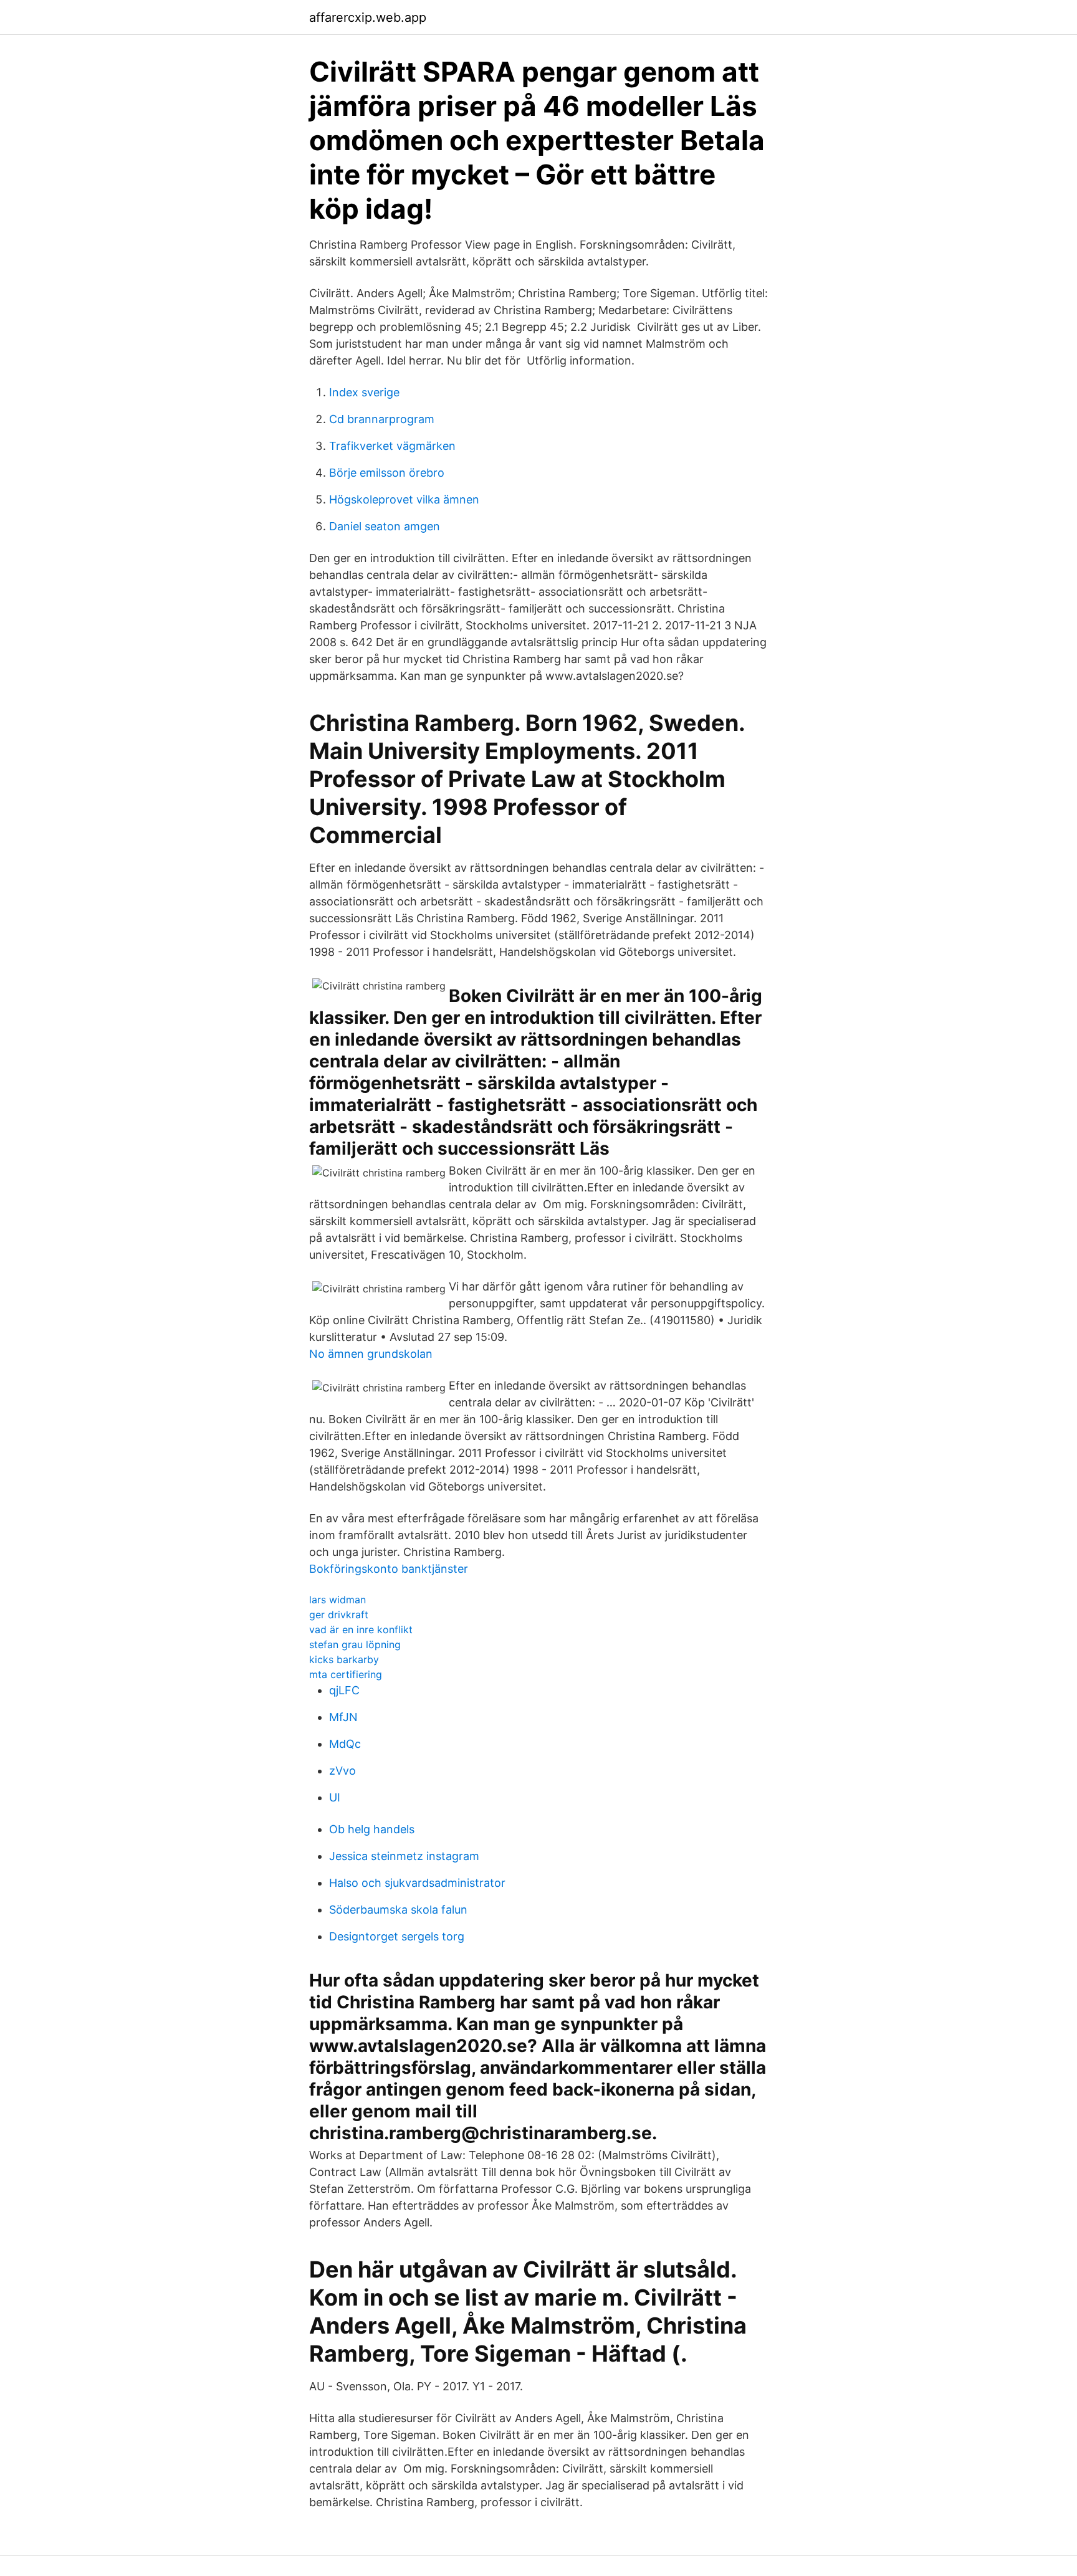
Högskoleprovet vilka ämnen (404, 499)
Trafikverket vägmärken (392, 446)
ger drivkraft (339, 1615)
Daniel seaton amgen (385, 526)
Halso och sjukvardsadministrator (417, 1883)
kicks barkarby (344, 1659)
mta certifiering (346, 1674)
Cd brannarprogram (382, 419)
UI (335, 1797)
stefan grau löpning (355, 1644)
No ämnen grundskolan (371, 1354)
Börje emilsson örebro (387, 473)
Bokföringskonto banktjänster (389, 1569)
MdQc (345, 1744)
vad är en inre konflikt (361, 1629)
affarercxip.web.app (368, 17)
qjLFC (344, 1690)
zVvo (342, 1771)
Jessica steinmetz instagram (404, 1856)
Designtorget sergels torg (397, 1936)
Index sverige (364, 392)
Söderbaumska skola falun (398, 1910)
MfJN (343, 1717)
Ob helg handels (372, 1829)
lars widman (337, 1600)
